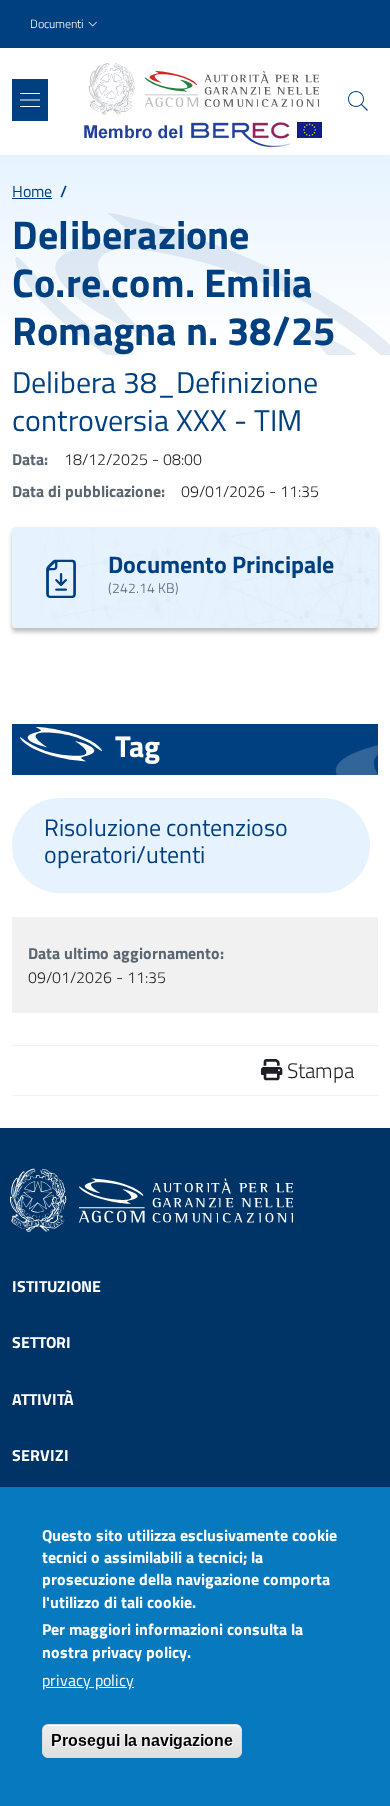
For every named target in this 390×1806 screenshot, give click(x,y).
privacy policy (88, 1680)
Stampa (318, 1070)
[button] (66, 24)
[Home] (203, 89)
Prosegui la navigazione (142, 1740)
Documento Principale (221, 564)
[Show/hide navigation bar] (30, 100)
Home (32, 191)
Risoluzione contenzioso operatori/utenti (166, 841)
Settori (41, 1342)
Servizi (40, 1455)
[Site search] (358, 101)
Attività (43, 1399)
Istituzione (56, 1286)
